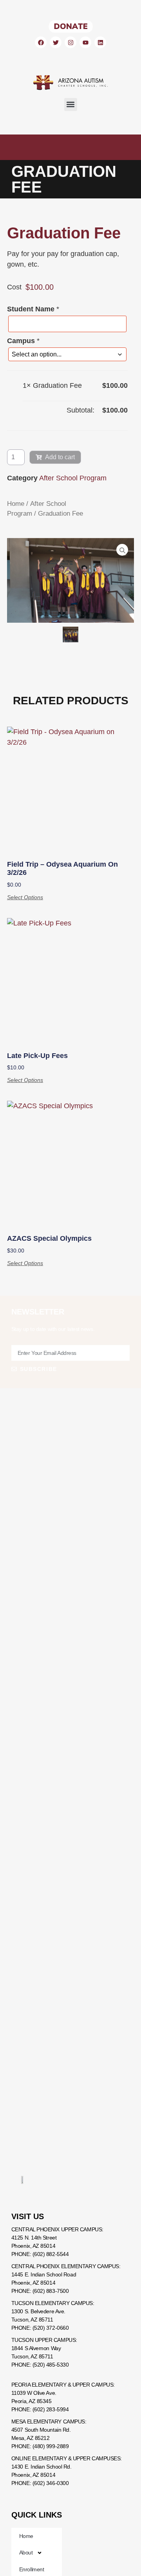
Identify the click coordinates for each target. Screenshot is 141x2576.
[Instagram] (70, 42)
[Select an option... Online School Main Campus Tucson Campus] (67, 354)
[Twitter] (56, 42)
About (26, 2552)
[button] (71, 105)
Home (16, 504)
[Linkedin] (100, 42)
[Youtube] (85, 42)
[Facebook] (41, 42)
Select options (25, 897)
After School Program (73, 478)
